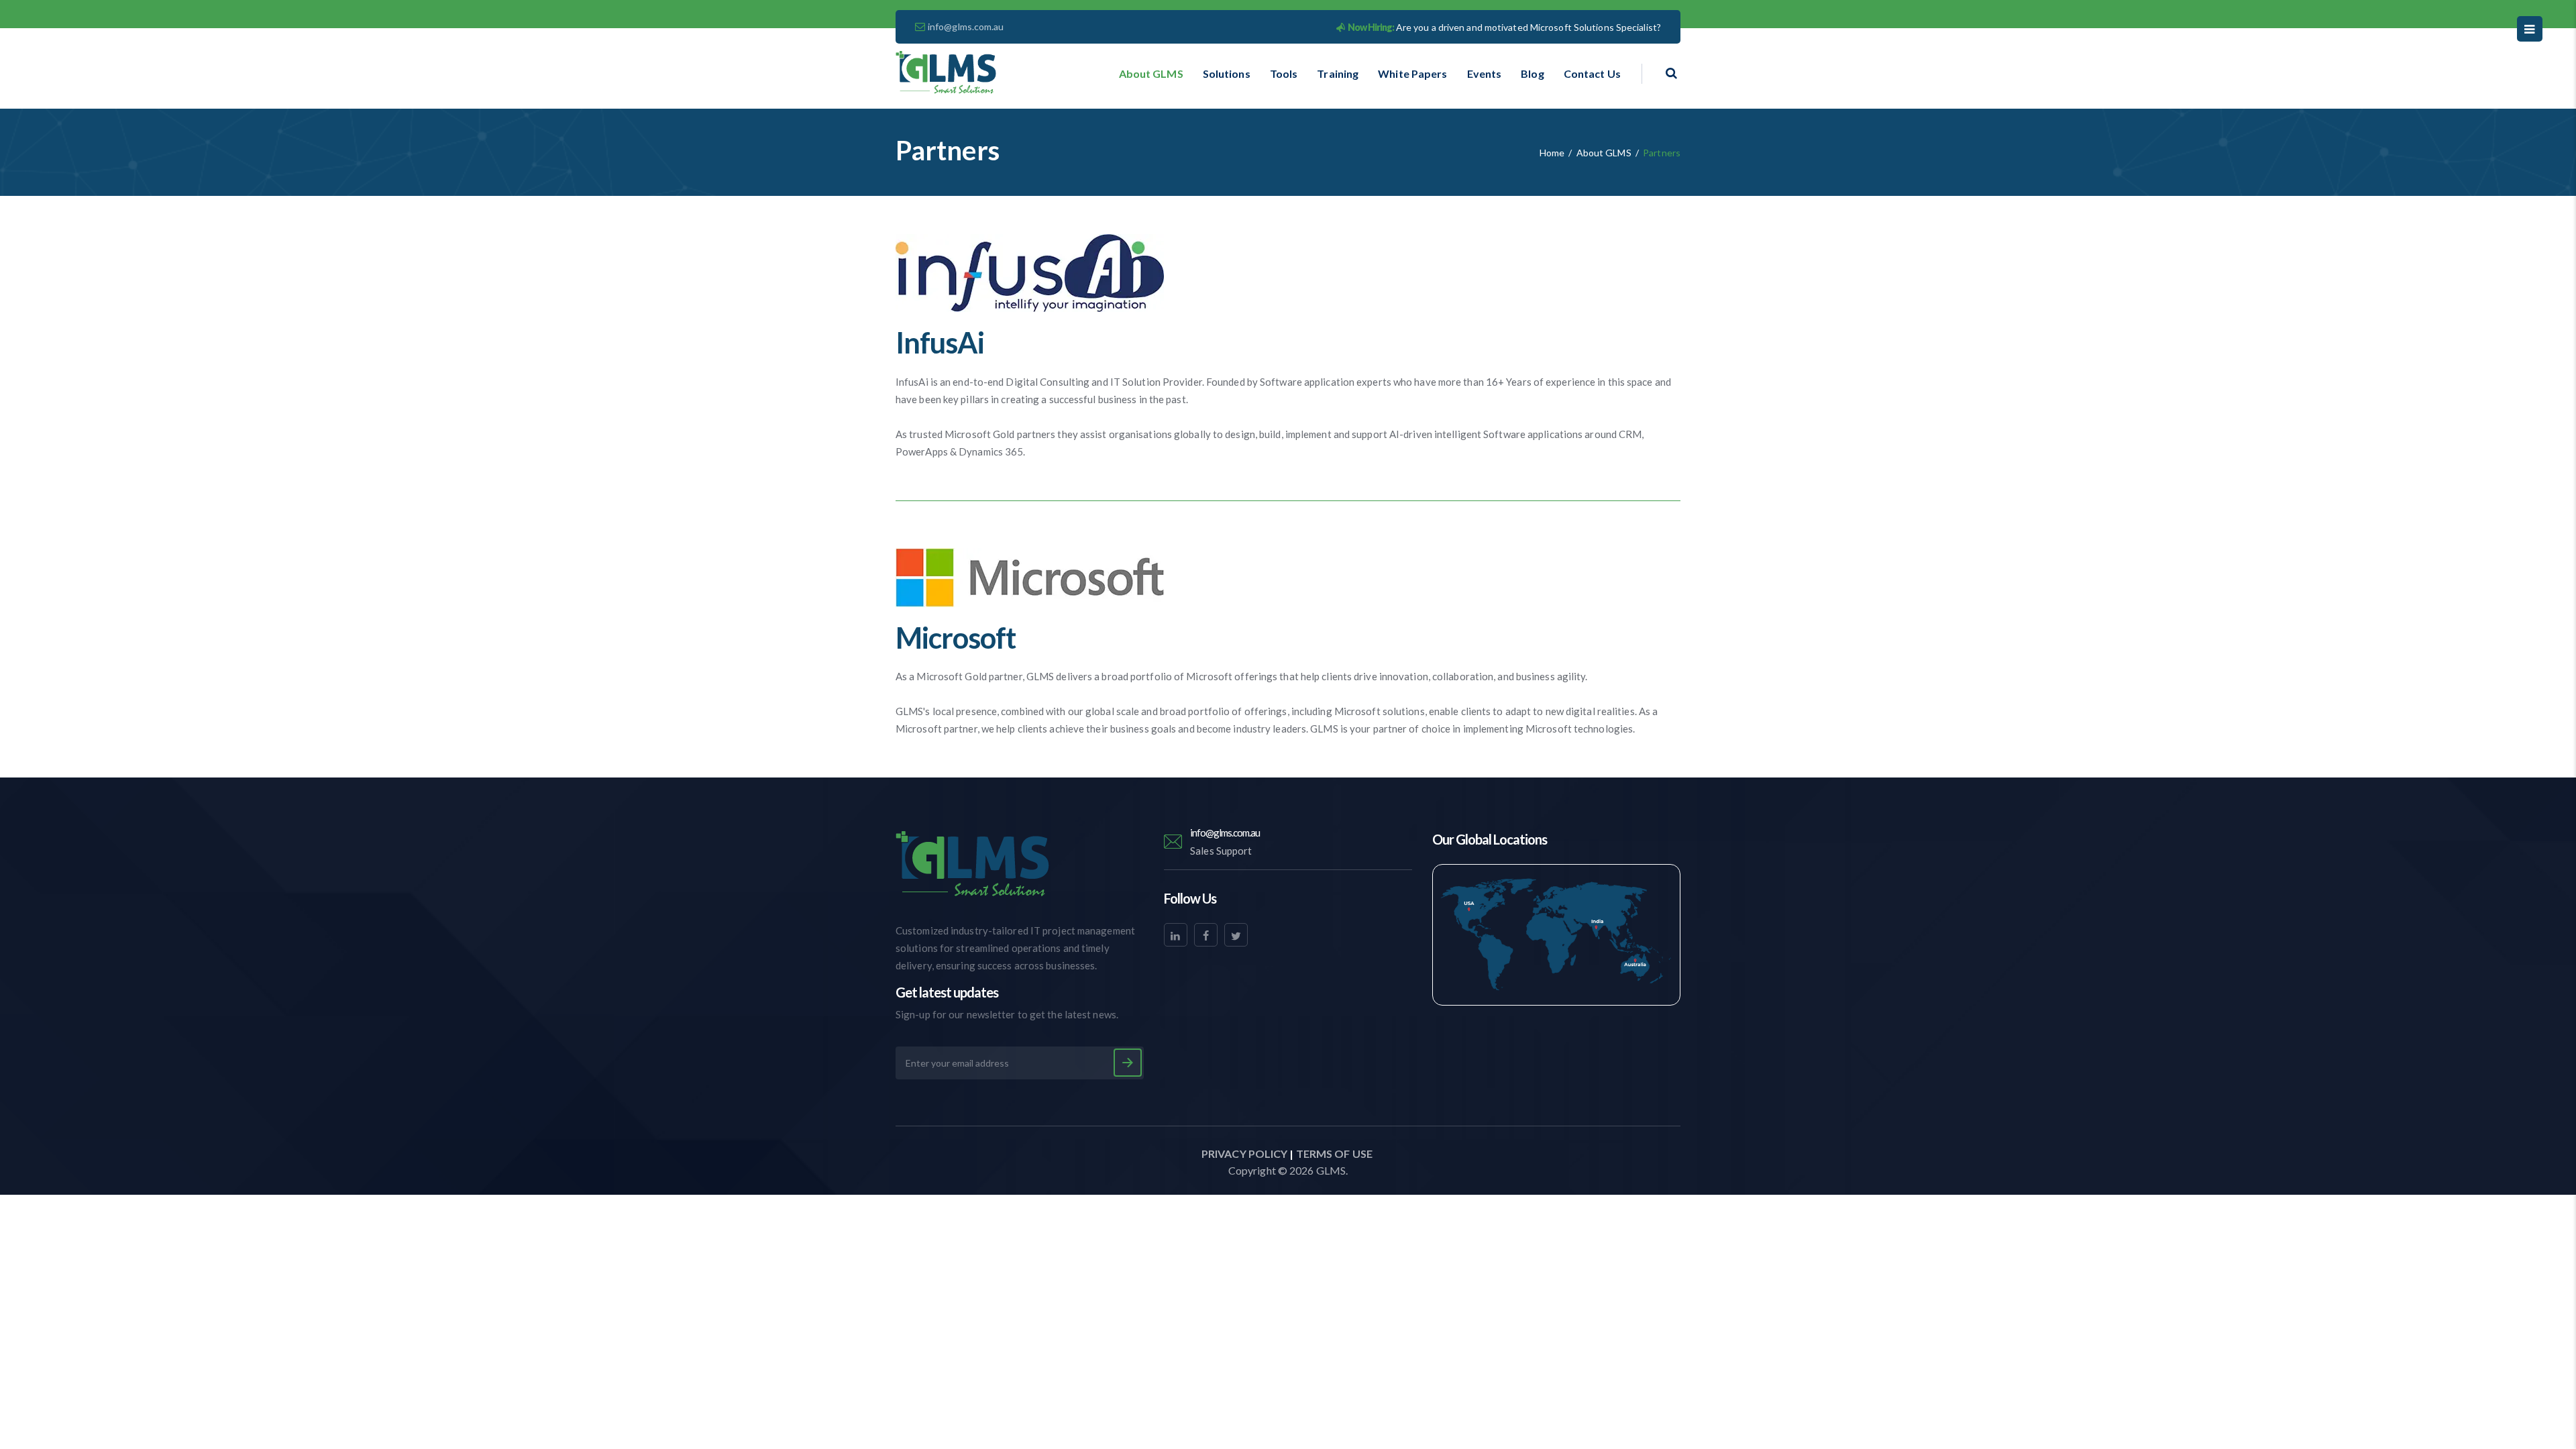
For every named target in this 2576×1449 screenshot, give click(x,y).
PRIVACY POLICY (1244, 1153)
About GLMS (1151, 73)
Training (1338, 73)
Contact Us (1592, 73)
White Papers (1412, 73)
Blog (1532, 73)
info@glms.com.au (966, 26)
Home (1552, 153)
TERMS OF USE (1334, 1153)
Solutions (1227, 73)
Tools (1284, 73)
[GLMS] (946, 73)
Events (1485, 73)
